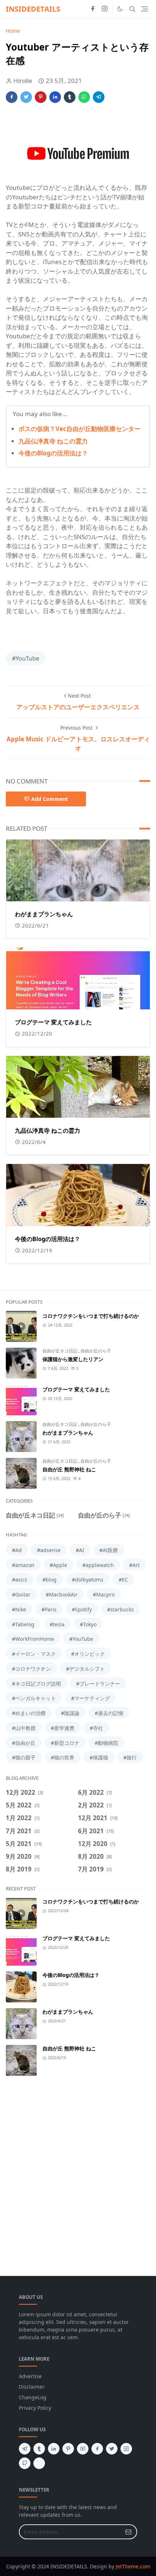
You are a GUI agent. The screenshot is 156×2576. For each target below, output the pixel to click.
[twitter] (112, 2449)
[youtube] (83, 2449)
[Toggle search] (132, 9)
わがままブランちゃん (44, 914)
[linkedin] (54, 2449)
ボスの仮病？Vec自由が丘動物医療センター (79, 429)
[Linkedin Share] (55, 97)
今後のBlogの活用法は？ (53, 453)
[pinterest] (68, 2449)
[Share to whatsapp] (84, 97)
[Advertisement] (78, 2172)
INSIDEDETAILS (33, 9)
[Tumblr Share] (70, 97)
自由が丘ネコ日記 (60, 1351)
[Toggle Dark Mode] (120, 9)
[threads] (39, 2463)
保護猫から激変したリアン (73, 1359)
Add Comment (50, 799)
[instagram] (105, 9)
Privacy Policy (35, 2408)
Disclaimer (32, 2387)
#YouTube (26, 658)
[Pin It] (41, 97)
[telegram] (25, 2449)
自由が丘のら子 (96, 1351)
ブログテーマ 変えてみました (53, 1022)
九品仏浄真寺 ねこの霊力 (53, 441)
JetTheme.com (133, 2566)
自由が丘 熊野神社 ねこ (69, 1469)
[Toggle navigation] (145, 9)
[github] (25, 2463)
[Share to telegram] (99, 97)
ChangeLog (33, 2397)
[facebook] (93, 9)
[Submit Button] (128, 2532)
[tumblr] (39, 2449)
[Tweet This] (26, 97)
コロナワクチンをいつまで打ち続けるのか (91, 1316)
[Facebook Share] (12, 97)
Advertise (30, 2376)
